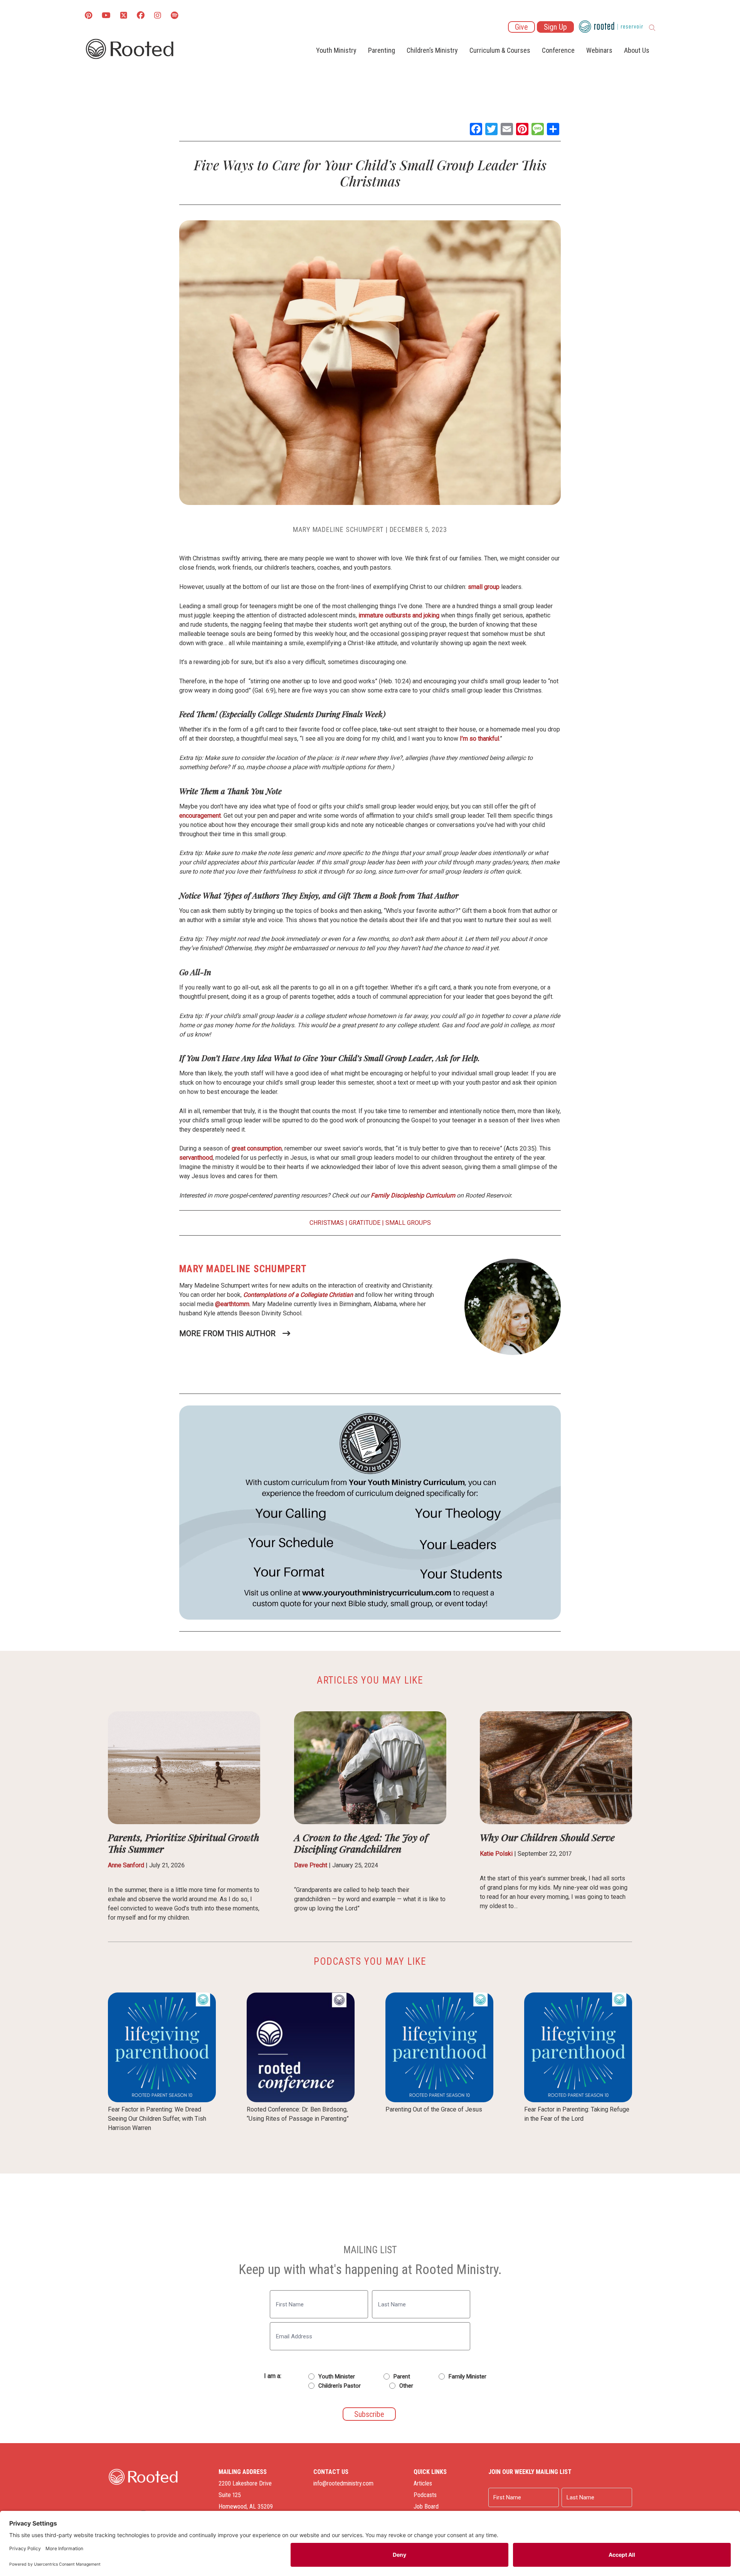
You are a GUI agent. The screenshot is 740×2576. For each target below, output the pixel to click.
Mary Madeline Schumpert (338, 529)
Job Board (426, 2506)
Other (406, 2386)
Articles (423, 2483)
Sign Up (555, 27)
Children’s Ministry (432, 50)
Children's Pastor (340, 2386)
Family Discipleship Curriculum (413, 1195)
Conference (558, 50)
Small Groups (408, 1223)
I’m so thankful (479, 739)
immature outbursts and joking (398, 615)
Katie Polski (496, 1854)
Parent (402, 2376)
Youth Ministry (336, 50)
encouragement (200, 816)
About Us (637, 50)
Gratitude (365, 1223)
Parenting (382, 50)
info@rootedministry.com (343, 2483)
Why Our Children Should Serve (547, 1837)
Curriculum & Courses (500, 50)
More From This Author (227, 1333)
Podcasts (425, 2495)
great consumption (257, 1148)
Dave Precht (311, 1865)
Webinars (599, 50)
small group (484, 587)
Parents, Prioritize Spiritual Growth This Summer (184, 1843)
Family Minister (468, 2376)
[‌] (124, 16)
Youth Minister (337, 2376)
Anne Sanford (126, 1865)
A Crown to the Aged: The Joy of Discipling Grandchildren (361, 1843)
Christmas (327, 1223)
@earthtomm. (233, 1304)
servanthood (196, 1158)
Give (521, 27)
